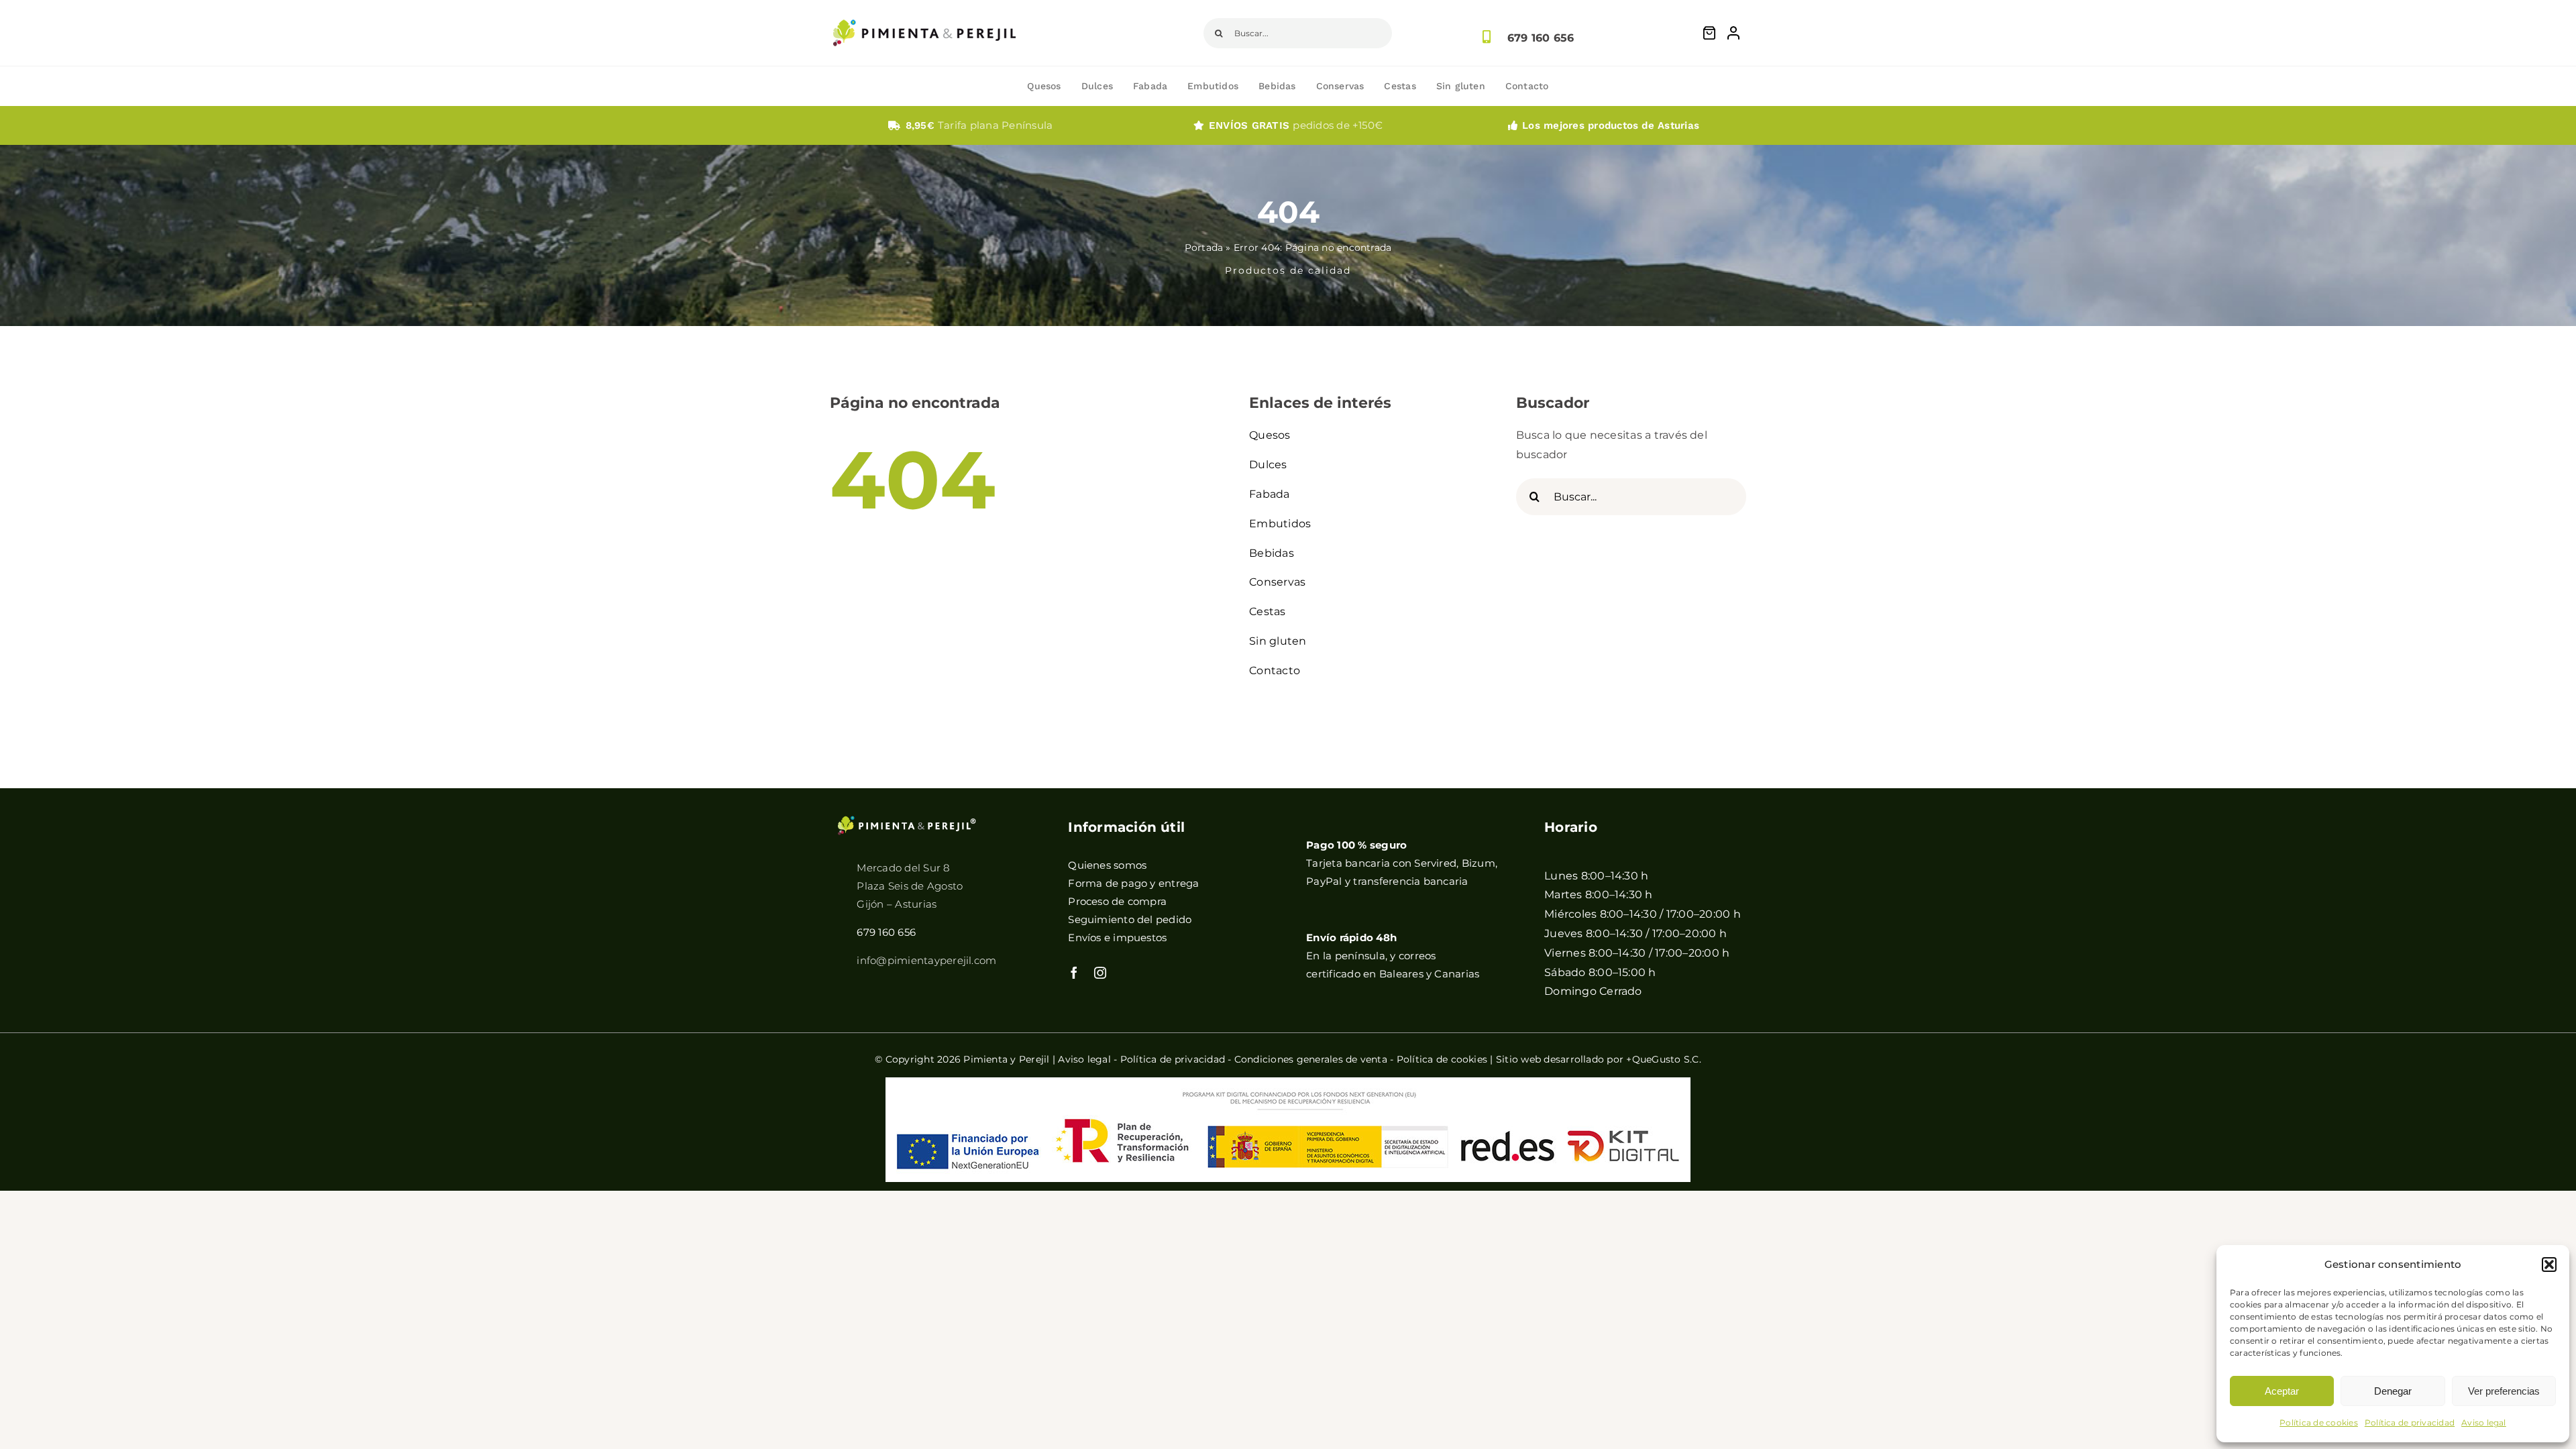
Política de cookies (2319, 1423)
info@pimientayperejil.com (926, 960)
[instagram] (1100, 973)
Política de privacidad (2410, 1423)
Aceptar (2282, 1391)
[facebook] (1074, 973)
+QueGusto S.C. (1663, 1059)
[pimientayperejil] (924, 9)
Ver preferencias (2504, 1391)
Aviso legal (2484, 1423)
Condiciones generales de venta (1311, 1059)
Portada (1204, 248)
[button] (2549, 1265)
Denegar (2393, 1391)
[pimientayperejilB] (907, 820)
